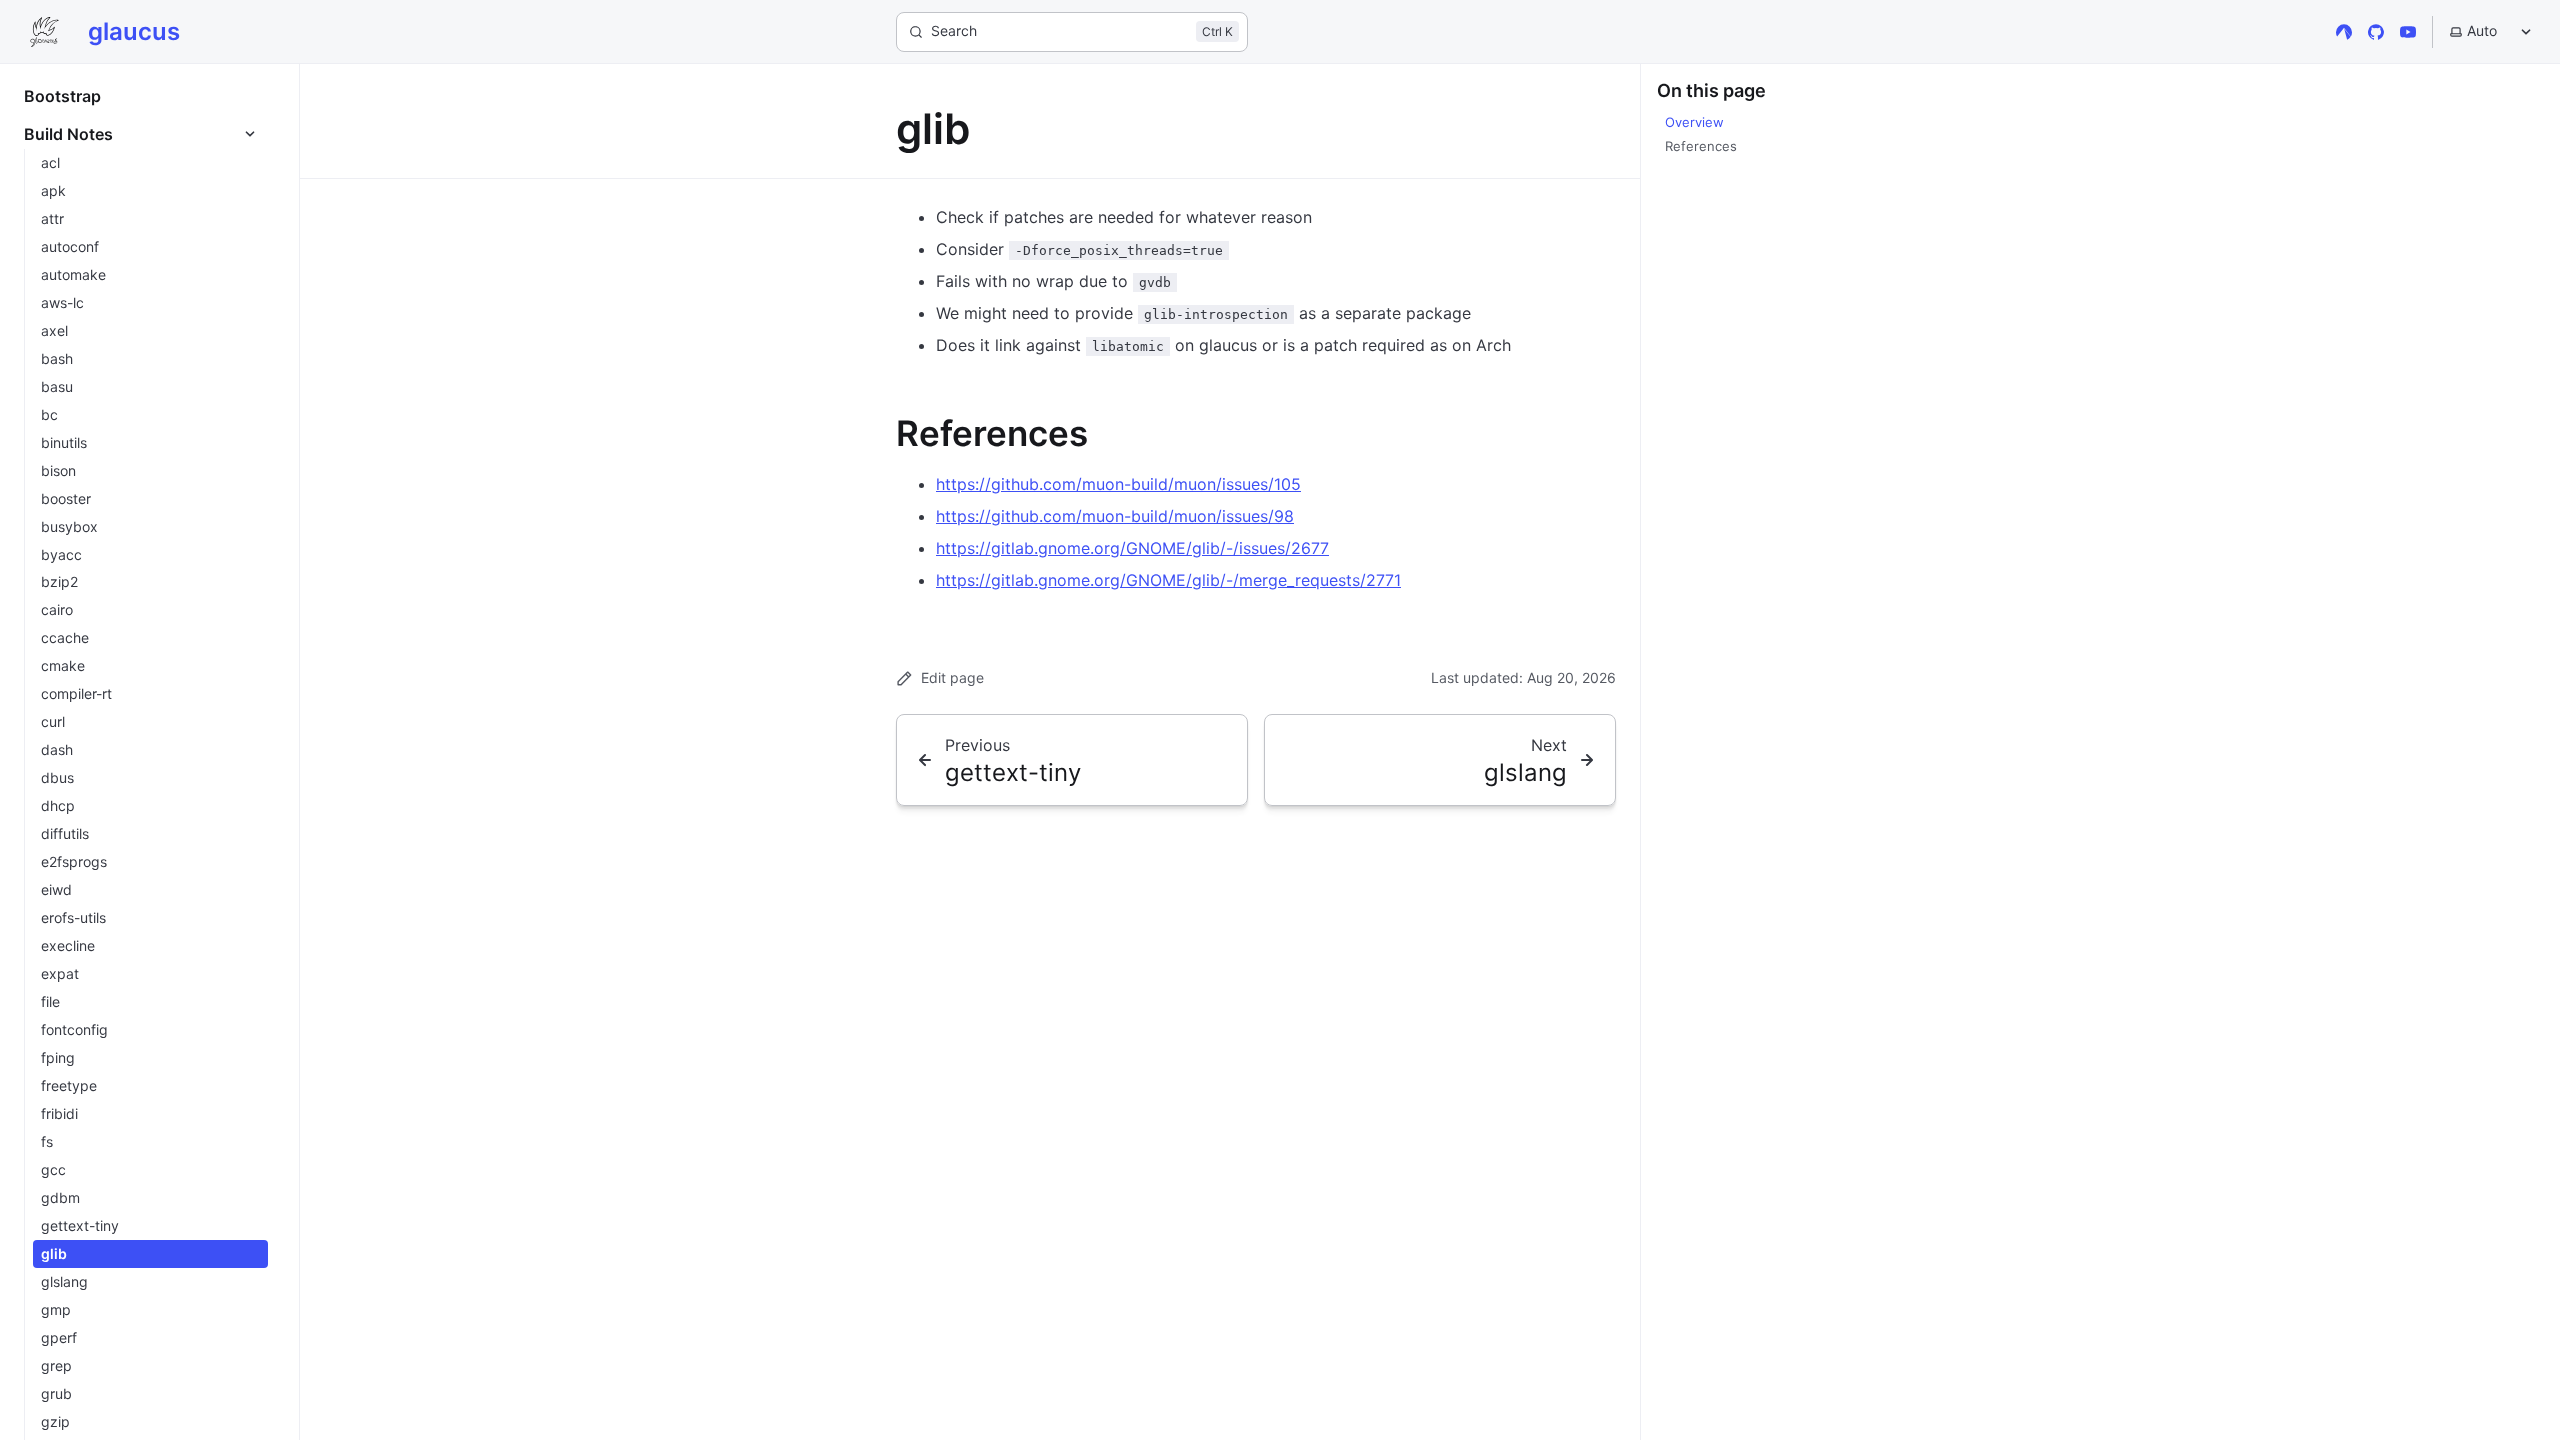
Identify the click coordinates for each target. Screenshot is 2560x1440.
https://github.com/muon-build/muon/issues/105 (1118, 484)
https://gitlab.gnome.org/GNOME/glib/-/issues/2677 (1132, 548)
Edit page (952, 677)
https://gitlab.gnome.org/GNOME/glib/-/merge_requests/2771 (1168, 580)
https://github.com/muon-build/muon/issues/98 (1115, 516)
